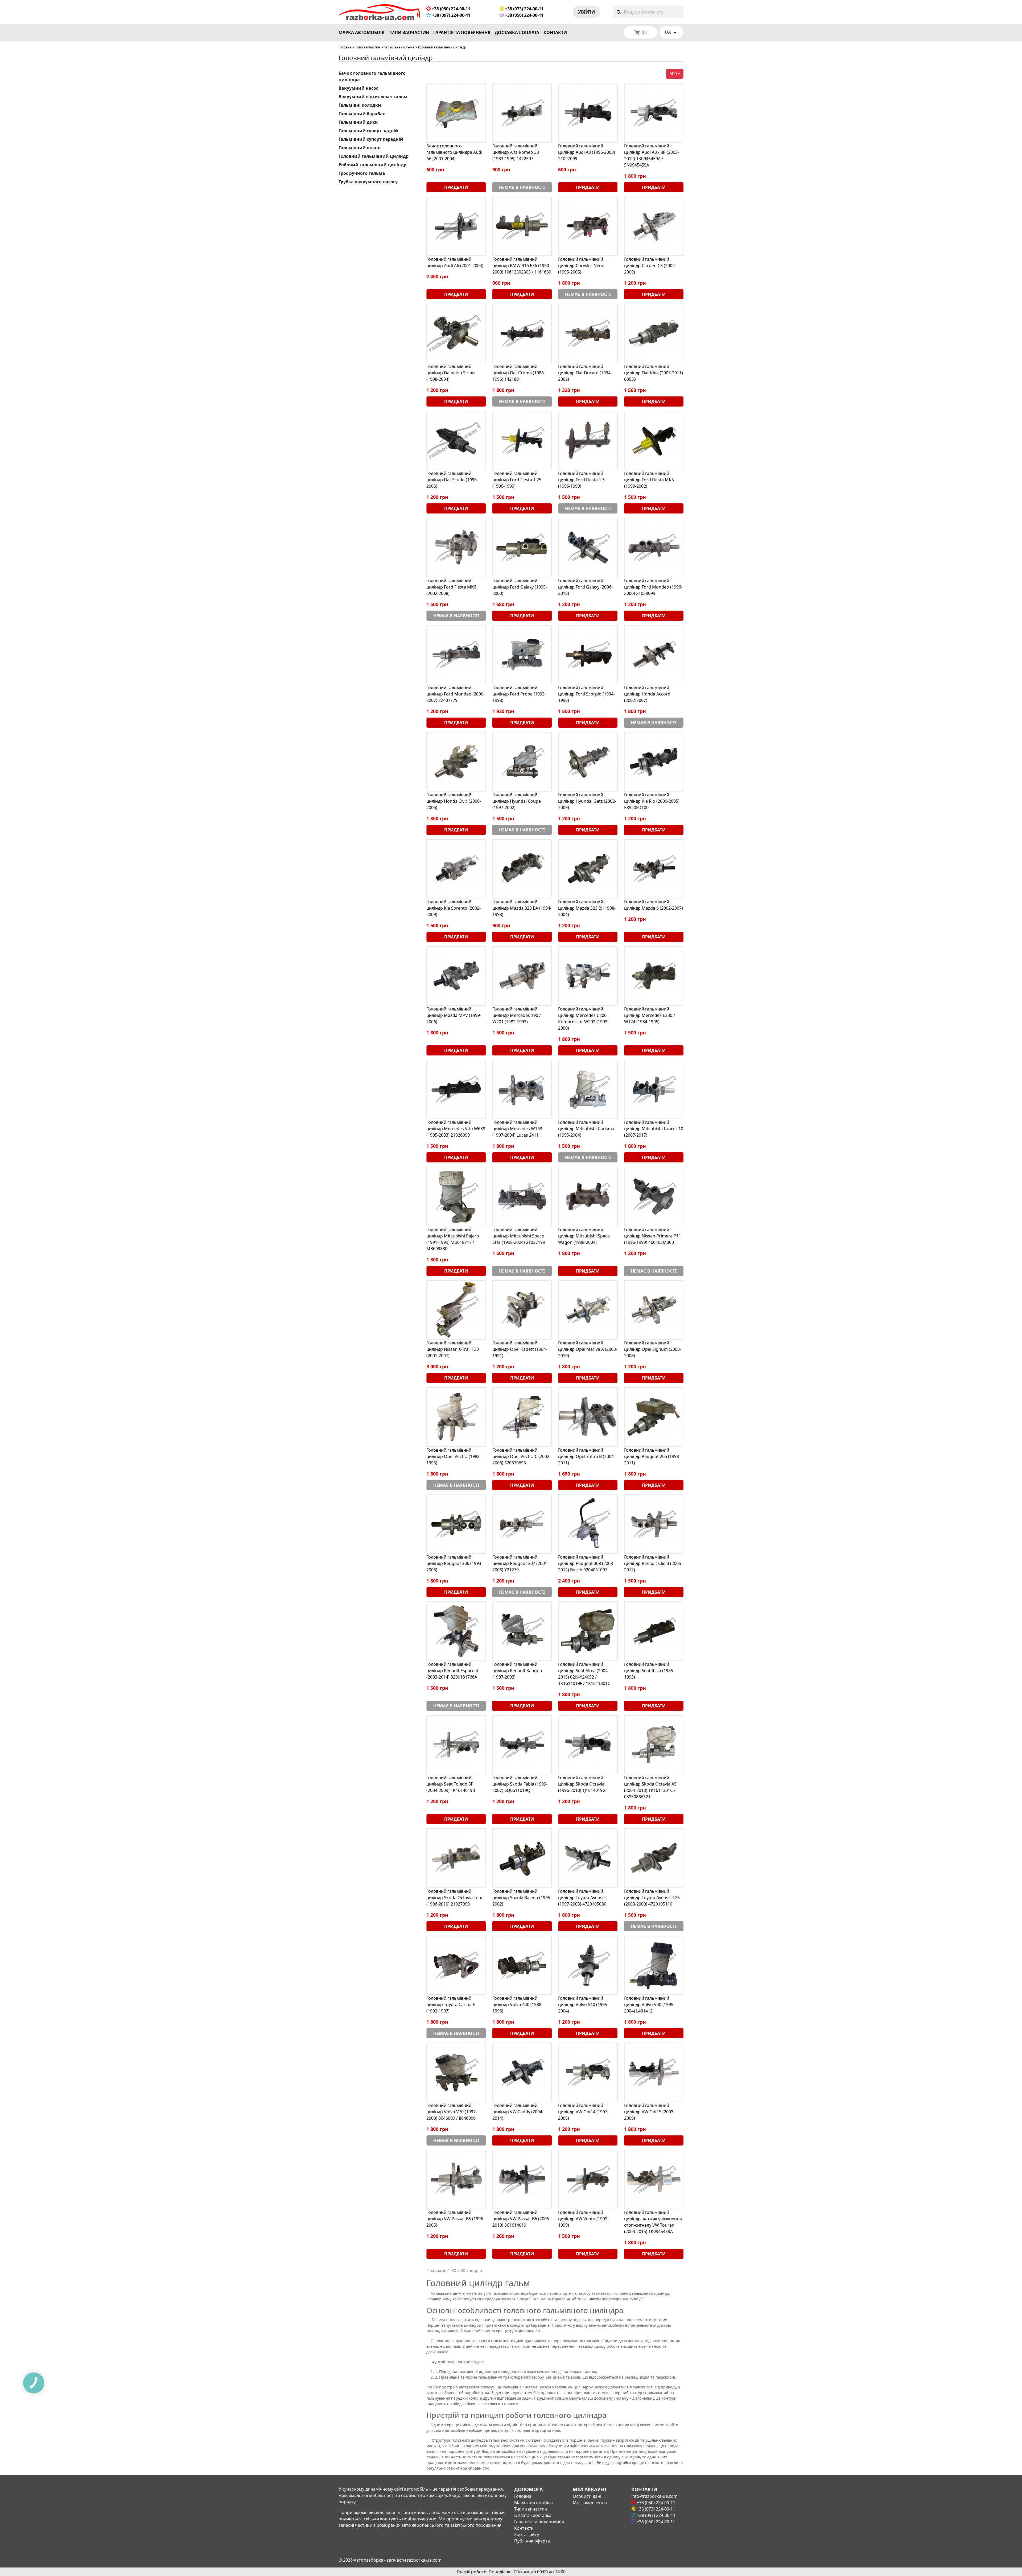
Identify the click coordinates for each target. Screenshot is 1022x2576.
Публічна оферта (532, 2541)
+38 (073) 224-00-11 (524, 9)
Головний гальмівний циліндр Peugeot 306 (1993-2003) (454, 1563)
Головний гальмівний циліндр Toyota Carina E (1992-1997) (451, 2005)
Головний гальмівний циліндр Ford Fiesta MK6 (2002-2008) (451, 587)
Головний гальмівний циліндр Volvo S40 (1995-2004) (583, 2005)
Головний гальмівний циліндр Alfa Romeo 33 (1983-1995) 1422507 (516, 152)
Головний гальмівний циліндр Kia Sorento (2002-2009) (454, 908)
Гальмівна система (399, 47)
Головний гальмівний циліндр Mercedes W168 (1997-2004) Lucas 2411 (517, 1129)
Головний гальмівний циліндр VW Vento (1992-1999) (583, 2219)
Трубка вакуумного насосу (368, 182)
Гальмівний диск (358, 122)
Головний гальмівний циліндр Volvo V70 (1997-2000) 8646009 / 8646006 (452, 2112)
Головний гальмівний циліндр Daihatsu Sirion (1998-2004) (451, 373)
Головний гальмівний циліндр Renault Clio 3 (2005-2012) (653, 1563)
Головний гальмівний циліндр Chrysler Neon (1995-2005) (581, 266)
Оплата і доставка (533, 2515)
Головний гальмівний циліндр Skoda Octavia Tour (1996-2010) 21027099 (455, 1898)
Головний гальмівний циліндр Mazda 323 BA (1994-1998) (522, 908)
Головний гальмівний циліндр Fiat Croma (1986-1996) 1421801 (519, 373)
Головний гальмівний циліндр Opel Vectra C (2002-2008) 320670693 (522, 1456)
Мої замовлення (590, 2503)
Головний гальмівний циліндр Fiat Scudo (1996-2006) (452, 480)
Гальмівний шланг (360, 148)
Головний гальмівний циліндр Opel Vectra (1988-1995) (454, 1456)
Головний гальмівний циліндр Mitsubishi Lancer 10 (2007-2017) (654, 1129)
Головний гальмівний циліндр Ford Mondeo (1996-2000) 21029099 (653, 587)
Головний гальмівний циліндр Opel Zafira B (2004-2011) (587, 1456)
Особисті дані (587, 2496)
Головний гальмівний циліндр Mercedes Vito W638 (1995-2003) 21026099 (456, 1129)
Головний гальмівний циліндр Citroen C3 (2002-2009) (650, 266)
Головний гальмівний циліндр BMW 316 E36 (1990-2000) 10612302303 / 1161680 (522, 266)
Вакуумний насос (358, 88)
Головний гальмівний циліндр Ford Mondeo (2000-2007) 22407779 (456, 694)
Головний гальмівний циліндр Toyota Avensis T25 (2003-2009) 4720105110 (652, 1898)
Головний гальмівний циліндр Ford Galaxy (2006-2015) (585, 587)
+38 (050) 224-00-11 (450, 9)
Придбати (456, 187)
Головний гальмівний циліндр (374, 156)
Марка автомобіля (362, 32)
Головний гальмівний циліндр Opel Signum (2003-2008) (653, 1349)
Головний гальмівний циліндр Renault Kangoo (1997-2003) (517, 1671)
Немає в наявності (522, 187)
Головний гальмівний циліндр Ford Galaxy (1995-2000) (520, 587)
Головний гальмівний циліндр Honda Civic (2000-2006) (454, 801)
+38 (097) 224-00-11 (451, 15)
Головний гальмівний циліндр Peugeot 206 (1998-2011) (652, 1456)
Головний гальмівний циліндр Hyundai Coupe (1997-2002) (517, 801)
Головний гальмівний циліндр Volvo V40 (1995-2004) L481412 (649, 2005)
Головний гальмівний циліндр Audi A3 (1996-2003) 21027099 (587, 152)
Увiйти (586, 12)
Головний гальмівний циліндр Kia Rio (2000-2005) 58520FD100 (652, 801)
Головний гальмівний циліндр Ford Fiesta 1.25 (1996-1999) (517, 480)
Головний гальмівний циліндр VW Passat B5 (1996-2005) (455, 2219)
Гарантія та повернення (462, 32)
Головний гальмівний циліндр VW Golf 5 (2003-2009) (649, 2112)
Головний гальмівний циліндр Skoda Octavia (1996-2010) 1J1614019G (582, 1784)
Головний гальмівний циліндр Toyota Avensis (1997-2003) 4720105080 (582, 1898)
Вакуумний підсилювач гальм (373, 97)
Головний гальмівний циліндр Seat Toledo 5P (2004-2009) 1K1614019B (451, 1784)
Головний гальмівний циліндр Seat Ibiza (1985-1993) (649, 1671)
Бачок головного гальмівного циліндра (372, 76)
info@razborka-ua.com (654, 2496)
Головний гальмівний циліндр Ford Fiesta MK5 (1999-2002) (649, 480)
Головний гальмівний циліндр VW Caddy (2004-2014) (518, 2112)
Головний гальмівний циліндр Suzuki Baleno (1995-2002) (522, 1898)
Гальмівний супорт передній (371, 139)
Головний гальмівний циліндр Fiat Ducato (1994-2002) (585, 373)
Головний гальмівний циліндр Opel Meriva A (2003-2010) (588, 1349)
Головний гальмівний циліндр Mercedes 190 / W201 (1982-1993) (517, 1015)
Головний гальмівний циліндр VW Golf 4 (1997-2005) (583, 2112)
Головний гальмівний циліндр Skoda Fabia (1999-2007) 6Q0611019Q (520, 1784)
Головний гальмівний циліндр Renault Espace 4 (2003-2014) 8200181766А (452, 1671)
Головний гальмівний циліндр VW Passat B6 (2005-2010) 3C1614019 (521, 2219)
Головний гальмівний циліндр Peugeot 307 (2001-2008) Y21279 (520, 1563)
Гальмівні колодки (360, 105)
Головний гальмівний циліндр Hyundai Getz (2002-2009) (587, 801)
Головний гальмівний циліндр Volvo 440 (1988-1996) (518, 2005)
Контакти (555, 32)
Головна (345, 47)
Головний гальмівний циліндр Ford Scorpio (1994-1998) (586, 694)
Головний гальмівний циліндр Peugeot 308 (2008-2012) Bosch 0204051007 (586, 1563)
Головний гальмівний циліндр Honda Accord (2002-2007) (647, 694)
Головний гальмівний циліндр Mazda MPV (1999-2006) (454, 1015)
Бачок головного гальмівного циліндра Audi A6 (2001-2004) (454, 152)
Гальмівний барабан (362, 114)
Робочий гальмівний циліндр (372, 165)
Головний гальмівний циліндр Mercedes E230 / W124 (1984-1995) (650, 1015)
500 (673, 74)
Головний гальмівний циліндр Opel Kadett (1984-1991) (520, 1349)
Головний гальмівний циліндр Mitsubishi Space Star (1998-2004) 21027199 (519, 1236)
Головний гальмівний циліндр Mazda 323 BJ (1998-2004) (587, 908)
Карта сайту (527, 2534)
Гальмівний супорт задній (368, 131)
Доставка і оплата (517, 32)
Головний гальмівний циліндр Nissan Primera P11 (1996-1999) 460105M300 (653, 1236)
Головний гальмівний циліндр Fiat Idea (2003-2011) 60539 (654, 373)
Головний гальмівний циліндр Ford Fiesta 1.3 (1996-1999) (581, 480)
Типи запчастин (409, 32)
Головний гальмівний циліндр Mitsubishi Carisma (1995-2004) (586, 1129)
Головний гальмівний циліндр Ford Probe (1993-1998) (519, 694)
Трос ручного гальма (362, 173)
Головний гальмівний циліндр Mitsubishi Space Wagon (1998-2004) (584, 1236)
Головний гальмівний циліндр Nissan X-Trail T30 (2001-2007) (453, 1349)
